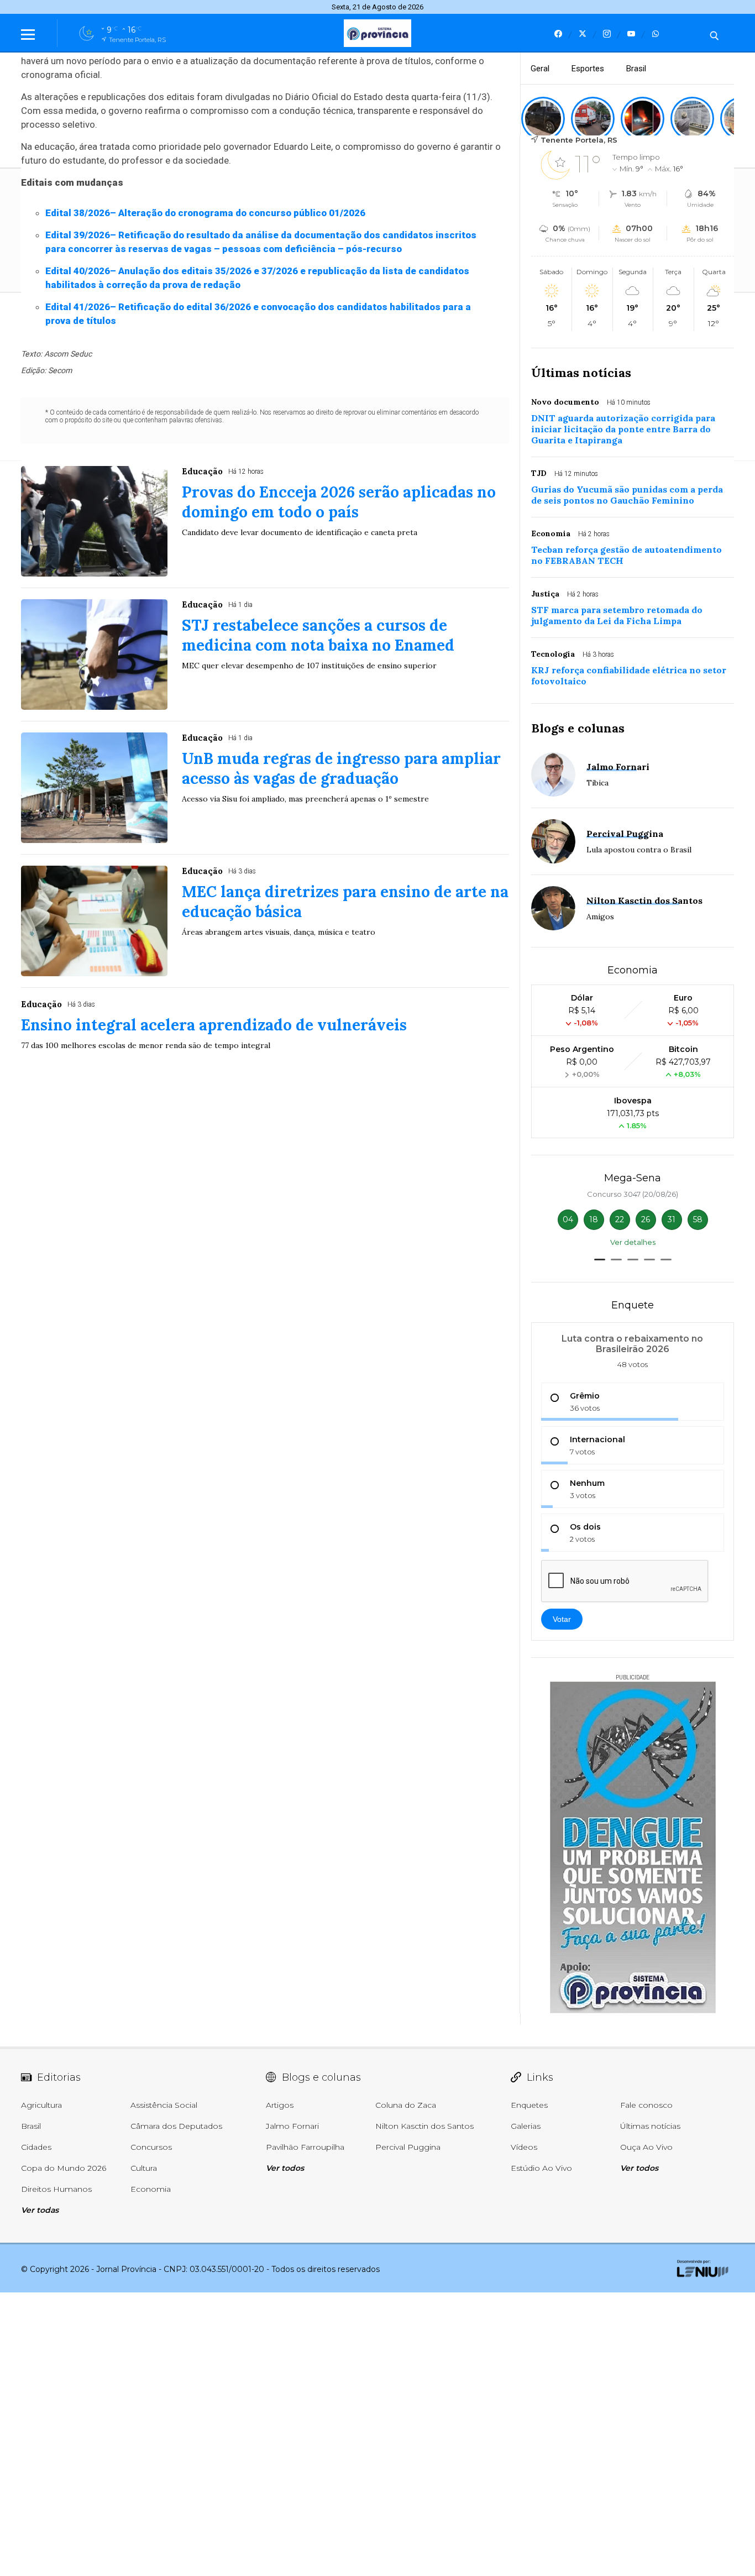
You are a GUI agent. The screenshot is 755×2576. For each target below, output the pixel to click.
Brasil (636, 69)
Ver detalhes (633, 1242)
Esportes (588, 69)
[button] (600, 1260)
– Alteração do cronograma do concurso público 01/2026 (205, 213)
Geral (540, 69)
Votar (562, 1619)
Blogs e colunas (578, 728)
